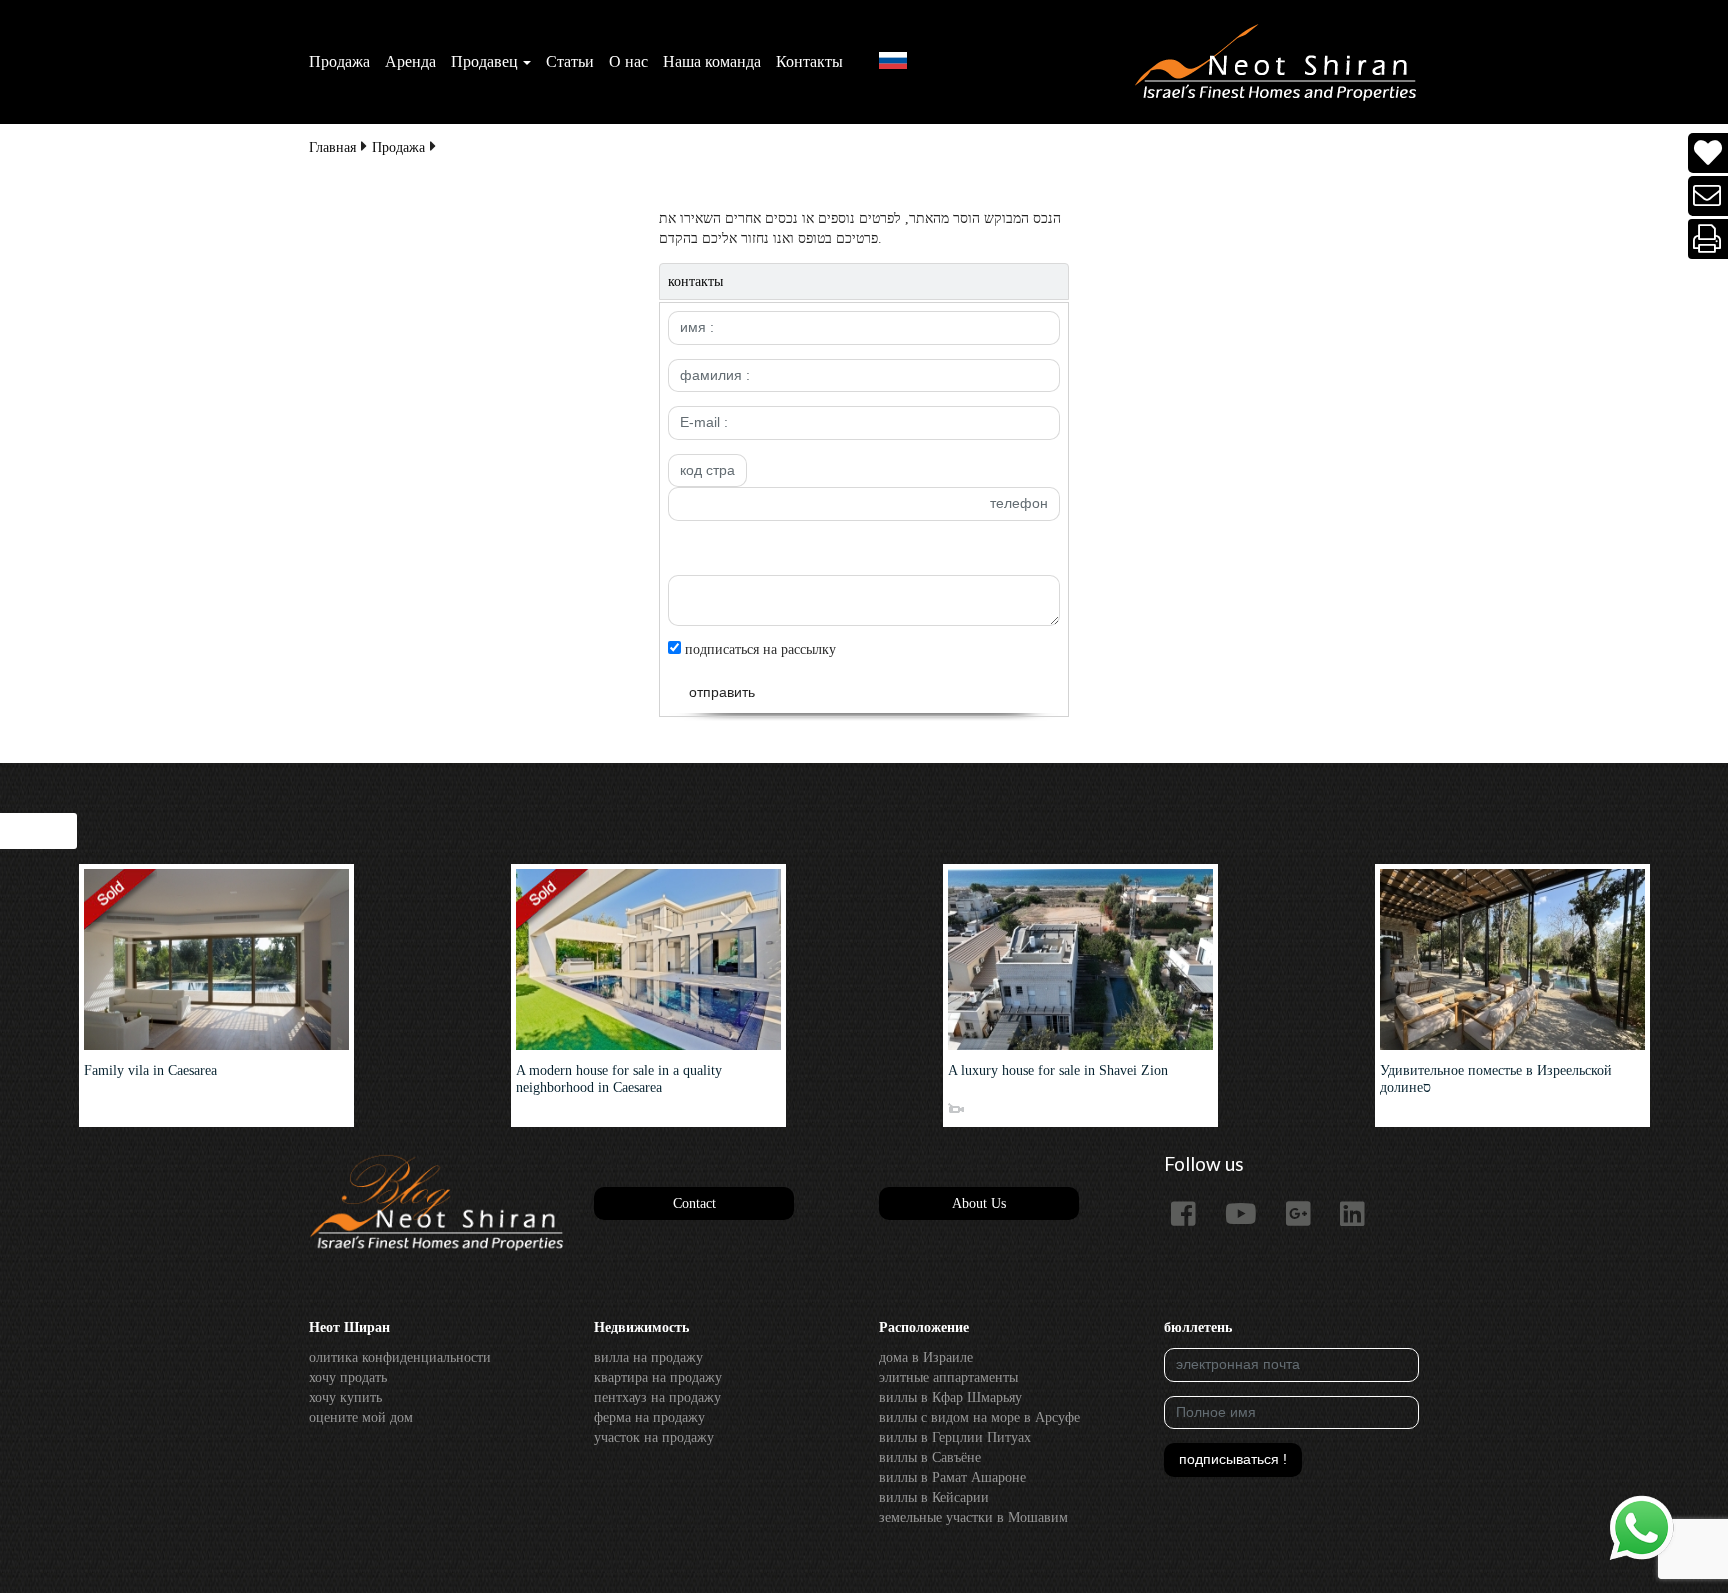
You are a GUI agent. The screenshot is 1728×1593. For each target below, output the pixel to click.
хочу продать (348, 1377)
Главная (332, 147)
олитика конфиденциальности (400, 1357)
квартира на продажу (658, 1377)
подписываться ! (1233, 1459)
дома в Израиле (926, 1357)
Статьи (570, 61)
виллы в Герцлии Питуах (955, 1437)
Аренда (410, 61)
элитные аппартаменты (948, 1377)
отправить (722, 692)
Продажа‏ (339, 61)
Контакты (809, 61)
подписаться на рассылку (758, 649)
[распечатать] (1708, 239)
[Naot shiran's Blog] (436, 1203)
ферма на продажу (649, 1417)
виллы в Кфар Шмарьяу (950, 1397)
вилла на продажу (648, 1357)
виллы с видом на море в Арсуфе (979, 1417)
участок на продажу (654, 1437)
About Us (979, 1203)
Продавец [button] (484, 61)
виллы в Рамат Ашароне (952, 1477)
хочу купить (345, 1397)
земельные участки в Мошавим (973, 1517)
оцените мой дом (361, 1417)
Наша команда (712, 61)
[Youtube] (1248, 1215)
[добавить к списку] (1708, 153)
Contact (694, 1203)
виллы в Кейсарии (934, 1497)
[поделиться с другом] (1708, 196)
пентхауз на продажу (657, 1397)
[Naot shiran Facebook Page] (1191, 1215)
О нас (628, 61)
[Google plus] (1306, 1215)
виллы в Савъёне (930, 1457)
